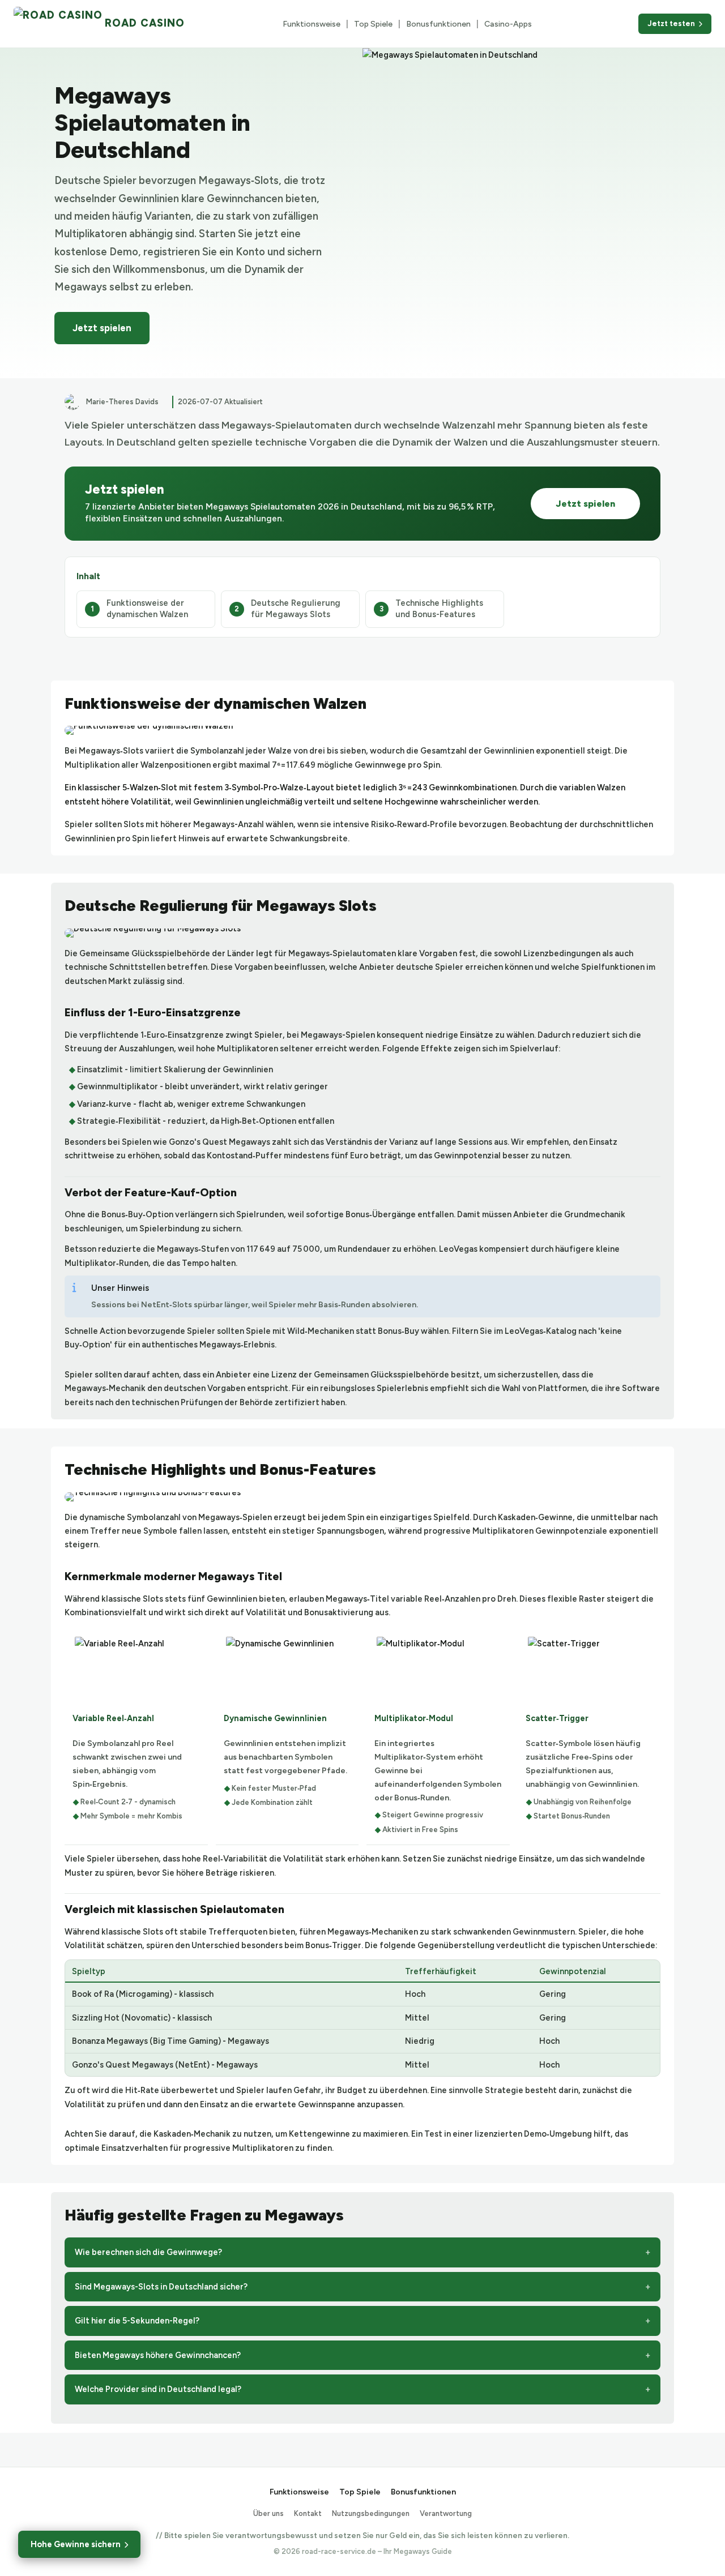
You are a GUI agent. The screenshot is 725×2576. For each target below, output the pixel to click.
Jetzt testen (671, 23)
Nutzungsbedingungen (371, 2513)
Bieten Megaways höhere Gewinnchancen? (158, 2355)
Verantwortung (446, 2513)
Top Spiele (373, 24)
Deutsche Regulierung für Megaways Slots (296, 609)
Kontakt (308, 2513)
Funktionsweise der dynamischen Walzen (147, 609)
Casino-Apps (508, 24)
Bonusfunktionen (438, 24)
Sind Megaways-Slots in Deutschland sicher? (161, 2287)
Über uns (268, 2513)
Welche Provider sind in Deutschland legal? (158, 2389)
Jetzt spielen (102, 328)
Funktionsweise (312, 24)
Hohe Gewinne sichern (76, 2544)
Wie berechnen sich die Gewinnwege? (148, 2252)
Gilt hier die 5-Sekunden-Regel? (137, 2321)
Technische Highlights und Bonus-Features (439, 609)
